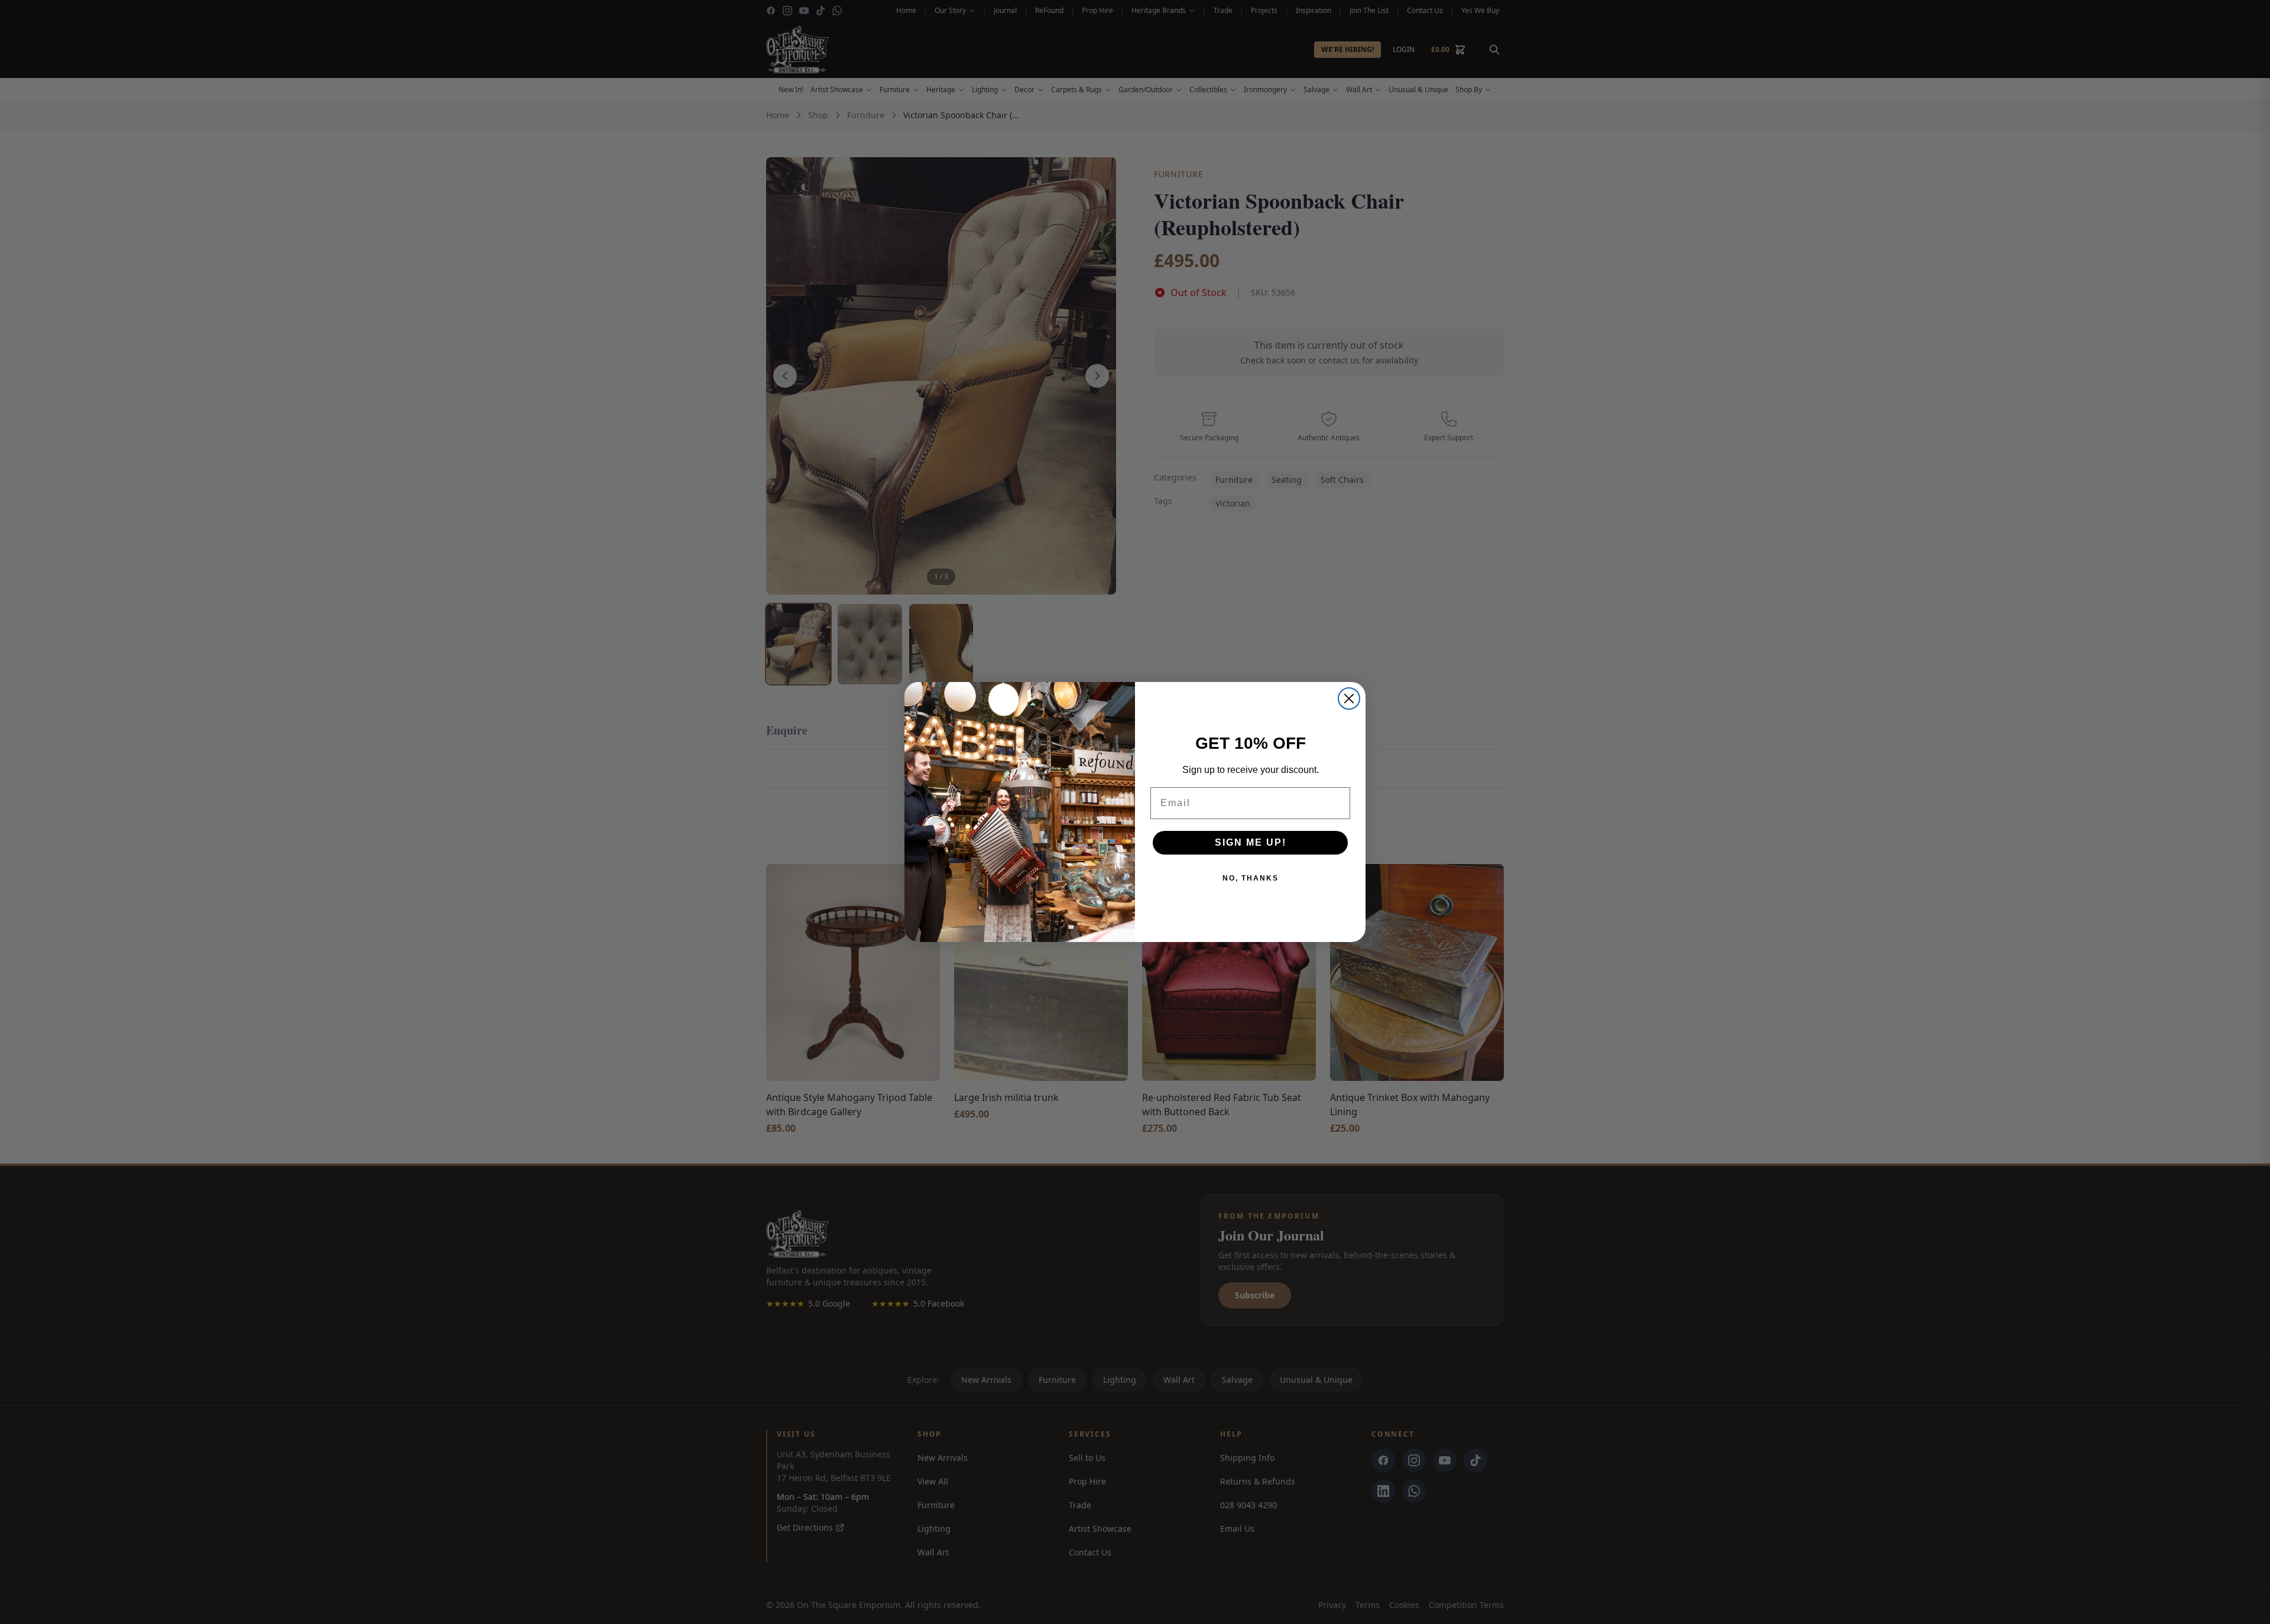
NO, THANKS (1251, 878)
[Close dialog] (1349, 699)
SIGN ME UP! (1251, 842)
